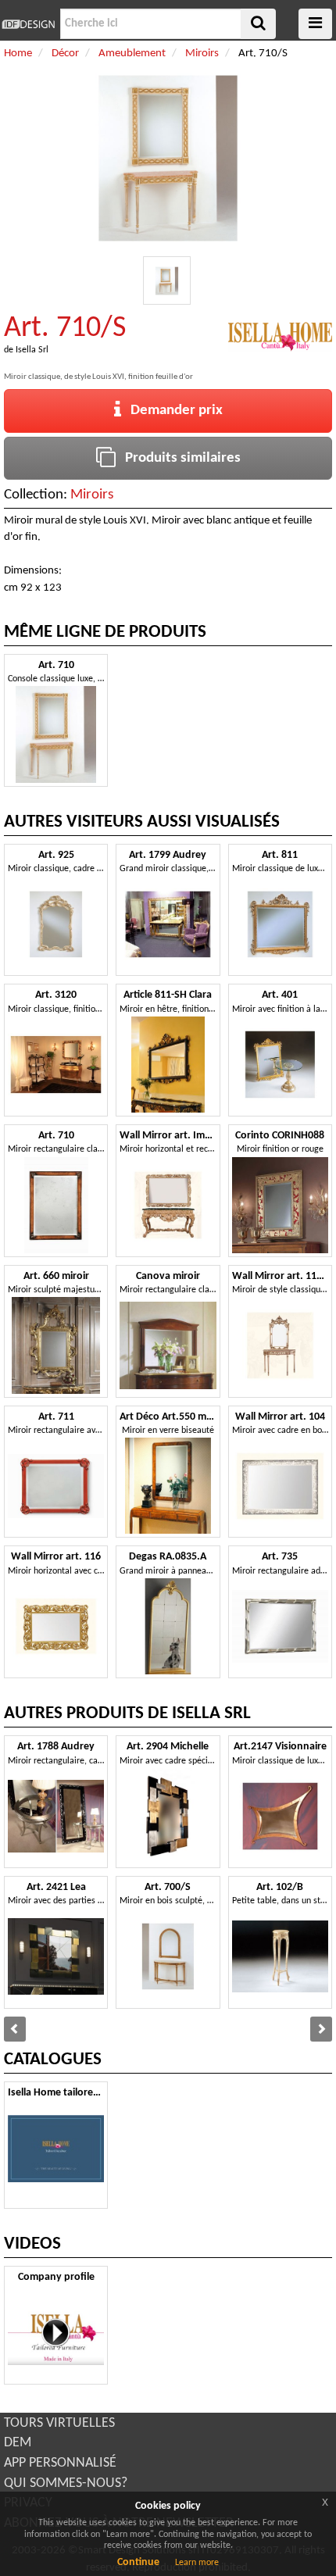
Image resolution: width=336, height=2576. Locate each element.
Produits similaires (178, 458)
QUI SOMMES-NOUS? (66, 2483)
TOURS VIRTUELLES (59, 2423)
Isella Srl (32, 350)
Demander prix (172, 411)
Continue (138, 2562)
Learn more (197, 2563)
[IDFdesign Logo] (28, 24)
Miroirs (92, 495)
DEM (18, 2443)
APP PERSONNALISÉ (60, 2463)
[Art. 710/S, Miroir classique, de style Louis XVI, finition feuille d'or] (167, 280)
